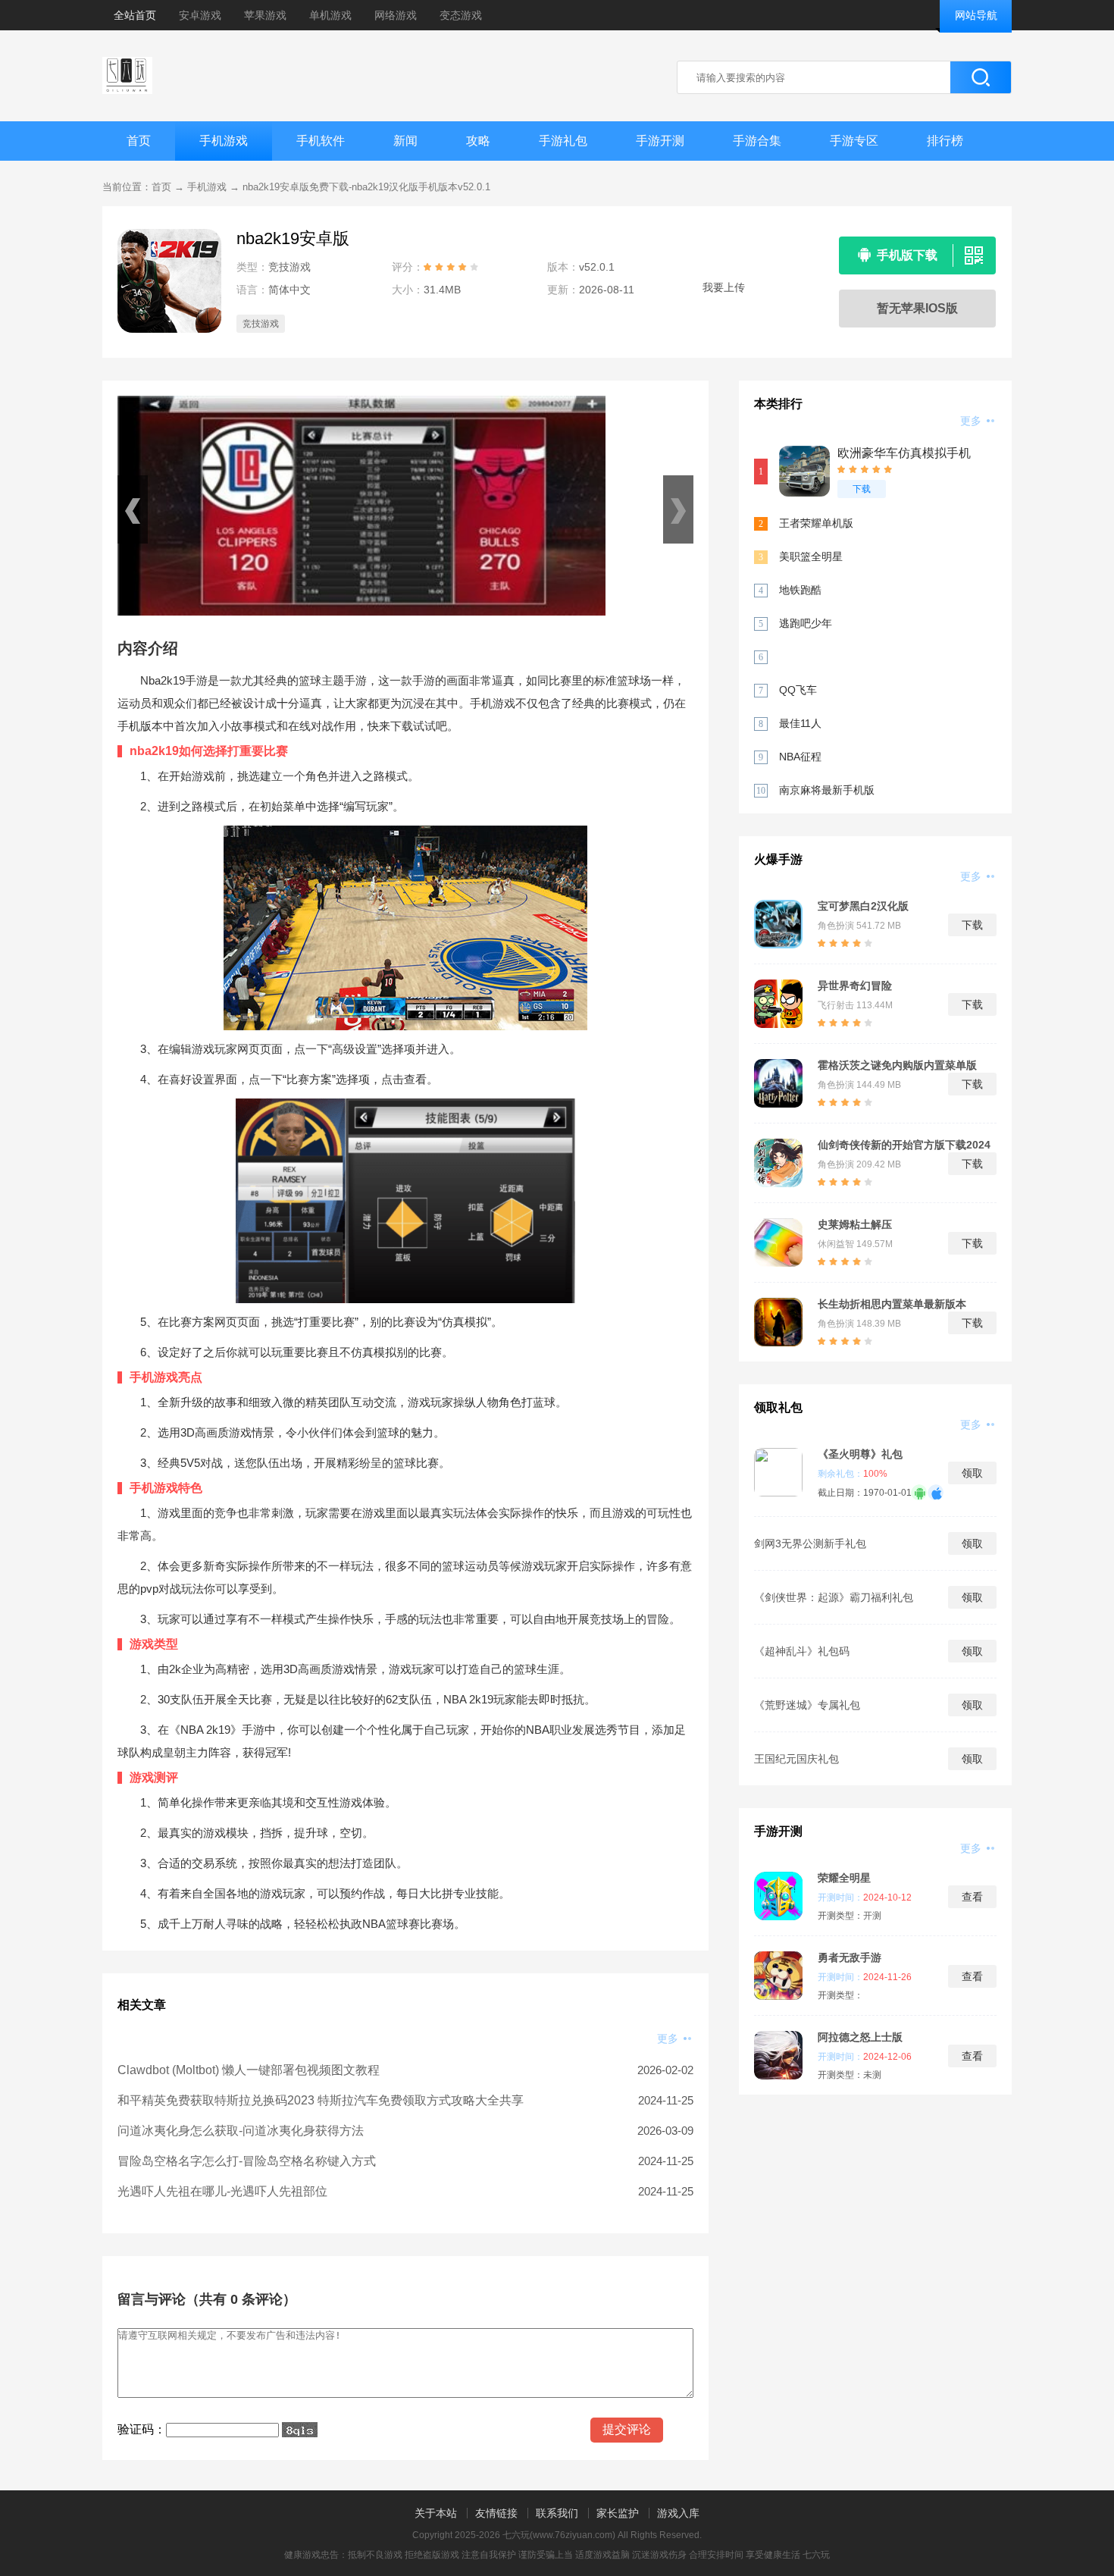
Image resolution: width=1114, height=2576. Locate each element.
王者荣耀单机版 (816, 523)
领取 (972, 1473)
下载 (862, 489)
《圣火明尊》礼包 (860, 1454)
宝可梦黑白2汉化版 (863, 906)
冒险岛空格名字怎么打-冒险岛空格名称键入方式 (247, 2161)
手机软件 (321, 141)
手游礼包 (563, 141)
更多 (669, 2039)
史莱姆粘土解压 (855, 1224)
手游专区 (854, 141)
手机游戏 (224, 141)
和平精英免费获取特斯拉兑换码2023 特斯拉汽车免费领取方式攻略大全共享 (321, 2100)
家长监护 (618, 2513)
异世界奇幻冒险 (855, 986)
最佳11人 (800, 723)
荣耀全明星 (844, 1878)
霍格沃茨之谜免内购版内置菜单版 (897, 1065)
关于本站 (436, 2513)
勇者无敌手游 (850, 1957)
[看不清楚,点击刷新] (300, 2430)
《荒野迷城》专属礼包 (807, 1705)
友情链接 (496, 2513)
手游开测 (660, 141)
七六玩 (816, 2555)
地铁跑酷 (800, 590)
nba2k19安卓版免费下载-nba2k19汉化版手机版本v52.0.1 (366, 187)
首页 (139, 141)
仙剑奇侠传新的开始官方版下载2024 (904, 1145)
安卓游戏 (200, 15)
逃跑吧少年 (806, 623)
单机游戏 (330, 15)
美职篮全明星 (811, 556)
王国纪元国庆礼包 (796, 1759)
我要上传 (724, 287)
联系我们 (557, 2513)
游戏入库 (678, 2513)
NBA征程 (800, 757)
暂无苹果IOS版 (917, 308)
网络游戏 (396, 15)
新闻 (405, 141)
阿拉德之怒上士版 (860, 2037)
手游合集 (757, 141)
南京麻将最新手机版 (827, 790)
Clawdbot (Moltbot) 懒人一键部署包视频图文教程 (249, 2070)
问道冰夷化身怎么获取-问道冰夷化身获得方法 (241, 2131)
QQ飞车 (798, 690)
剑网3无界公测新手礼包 (810, 1543)
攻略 (478, 141)
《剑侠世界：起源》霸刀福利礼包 (834, 1597)
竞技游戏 (261, 324)
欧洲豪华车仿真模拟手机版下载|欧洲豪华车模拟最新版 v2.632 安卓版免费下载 (907, 454)
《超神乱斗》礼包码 (802, 1651)
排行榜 (945, 141)
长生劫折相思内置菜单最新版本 (892, 1304)
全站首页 (135, 15)
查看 (972, 1897)
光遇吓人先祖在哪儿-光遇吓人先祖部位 (222, 2191)
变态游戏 (461, 15)
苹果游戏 (265, 15)
